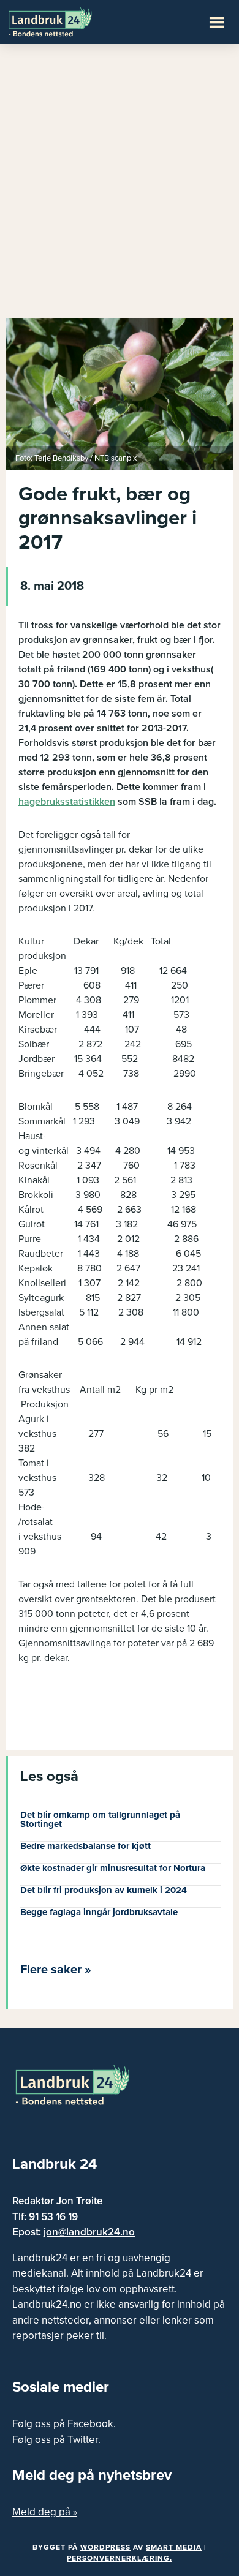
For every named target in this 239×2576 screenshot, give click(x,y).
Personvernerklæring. (120, 2558)
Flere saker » (56, 1970)
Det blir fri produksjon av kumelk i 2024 (104, 1890)
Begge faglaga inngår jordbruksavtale (99, 1912)
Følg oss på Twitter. (56, 2440)
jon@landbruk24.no (89, 2232)
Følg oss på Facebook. (64, 2424)
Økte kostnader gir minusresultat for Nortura (113, 1868)
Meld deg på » (45, 2512)
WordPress (105, 2547)
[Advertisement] (120, 187)
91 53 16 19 (53, 2217)
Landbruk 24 (67, 21)
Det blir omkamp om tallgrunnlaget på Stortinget (100, 1819)
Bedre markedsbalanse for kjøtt (85, 1846)
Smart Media (174, 2547)
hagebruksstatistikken (67, 802)
